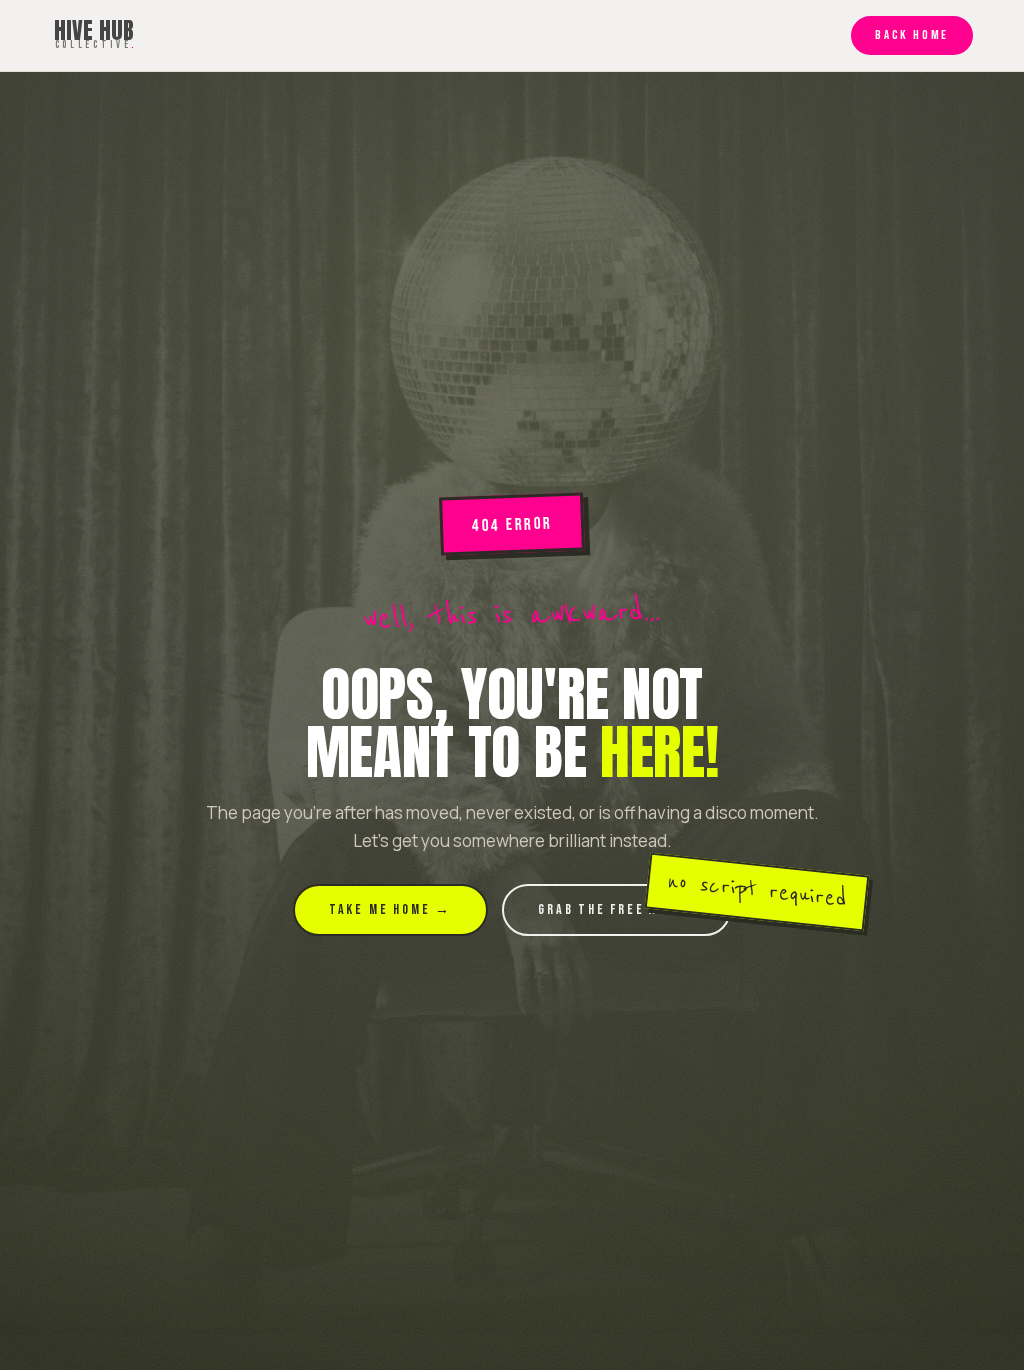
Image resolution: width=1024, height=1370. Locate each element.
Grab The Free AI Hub (616, 909)
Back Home (911, 35)
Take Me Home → (390, 909)
